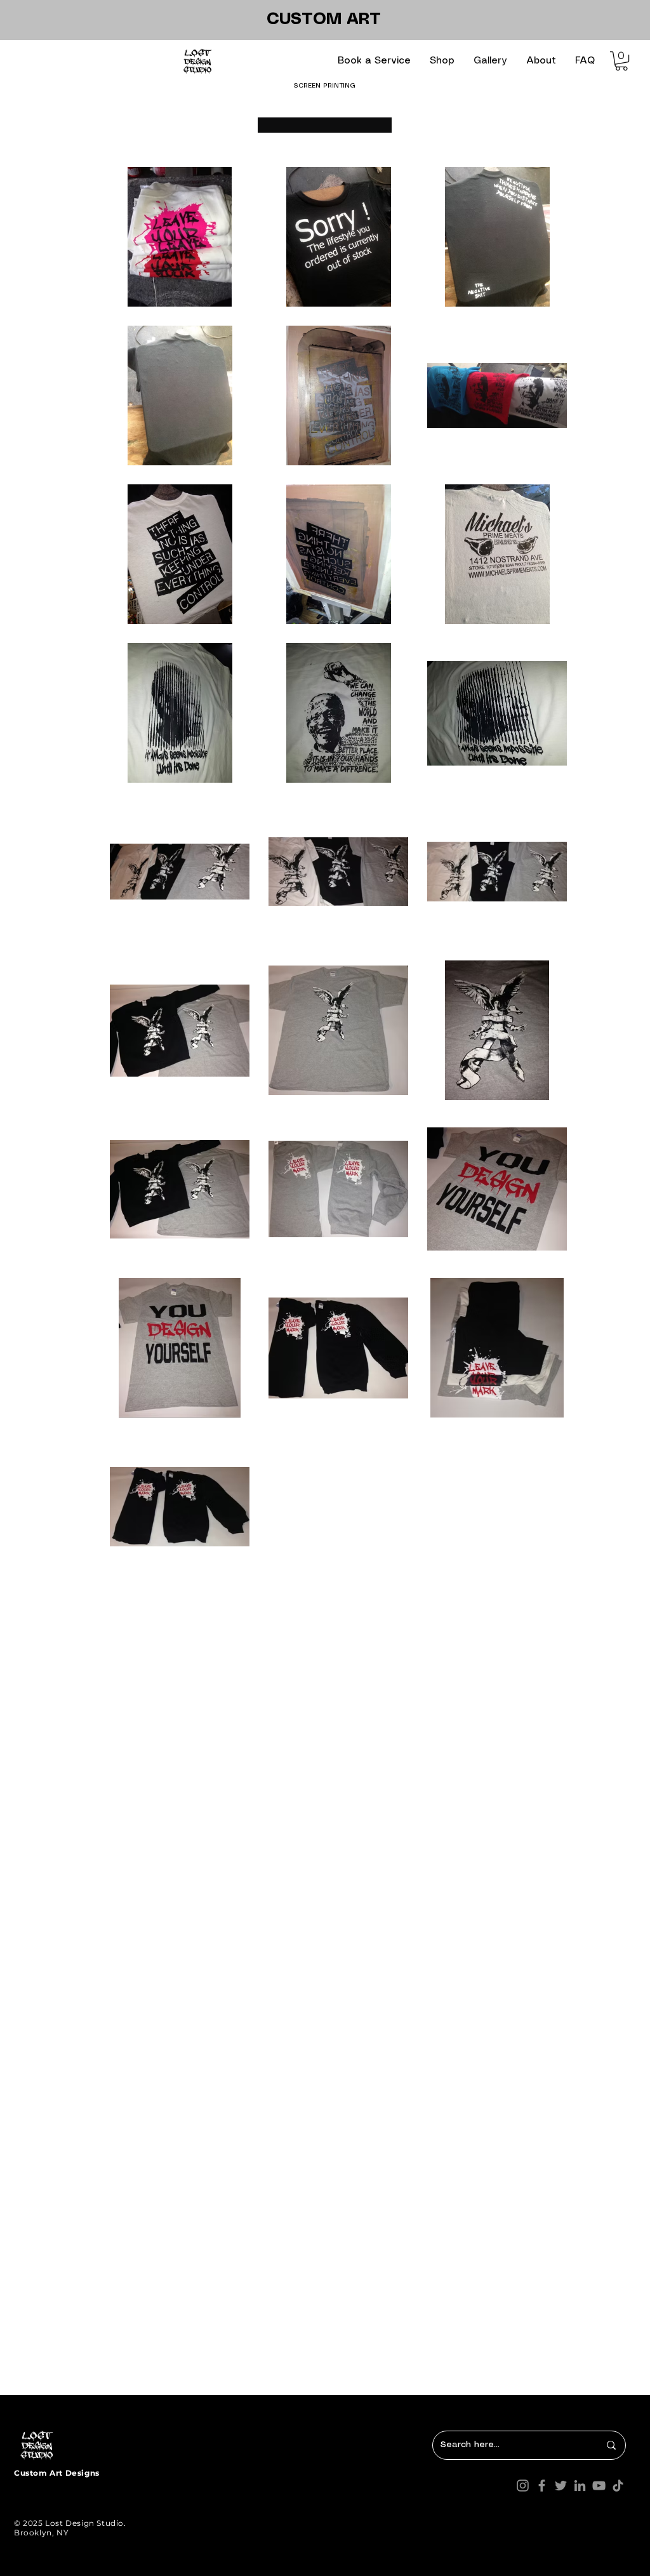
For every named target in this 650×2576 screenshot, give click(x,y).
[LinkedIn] (580, 2486)
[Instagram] (523, 2486)
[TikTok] (618, 2486)
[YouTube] (599, 2486)
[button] (374, 61)
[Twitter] (561, 2486)
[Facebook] (542, 2486)
